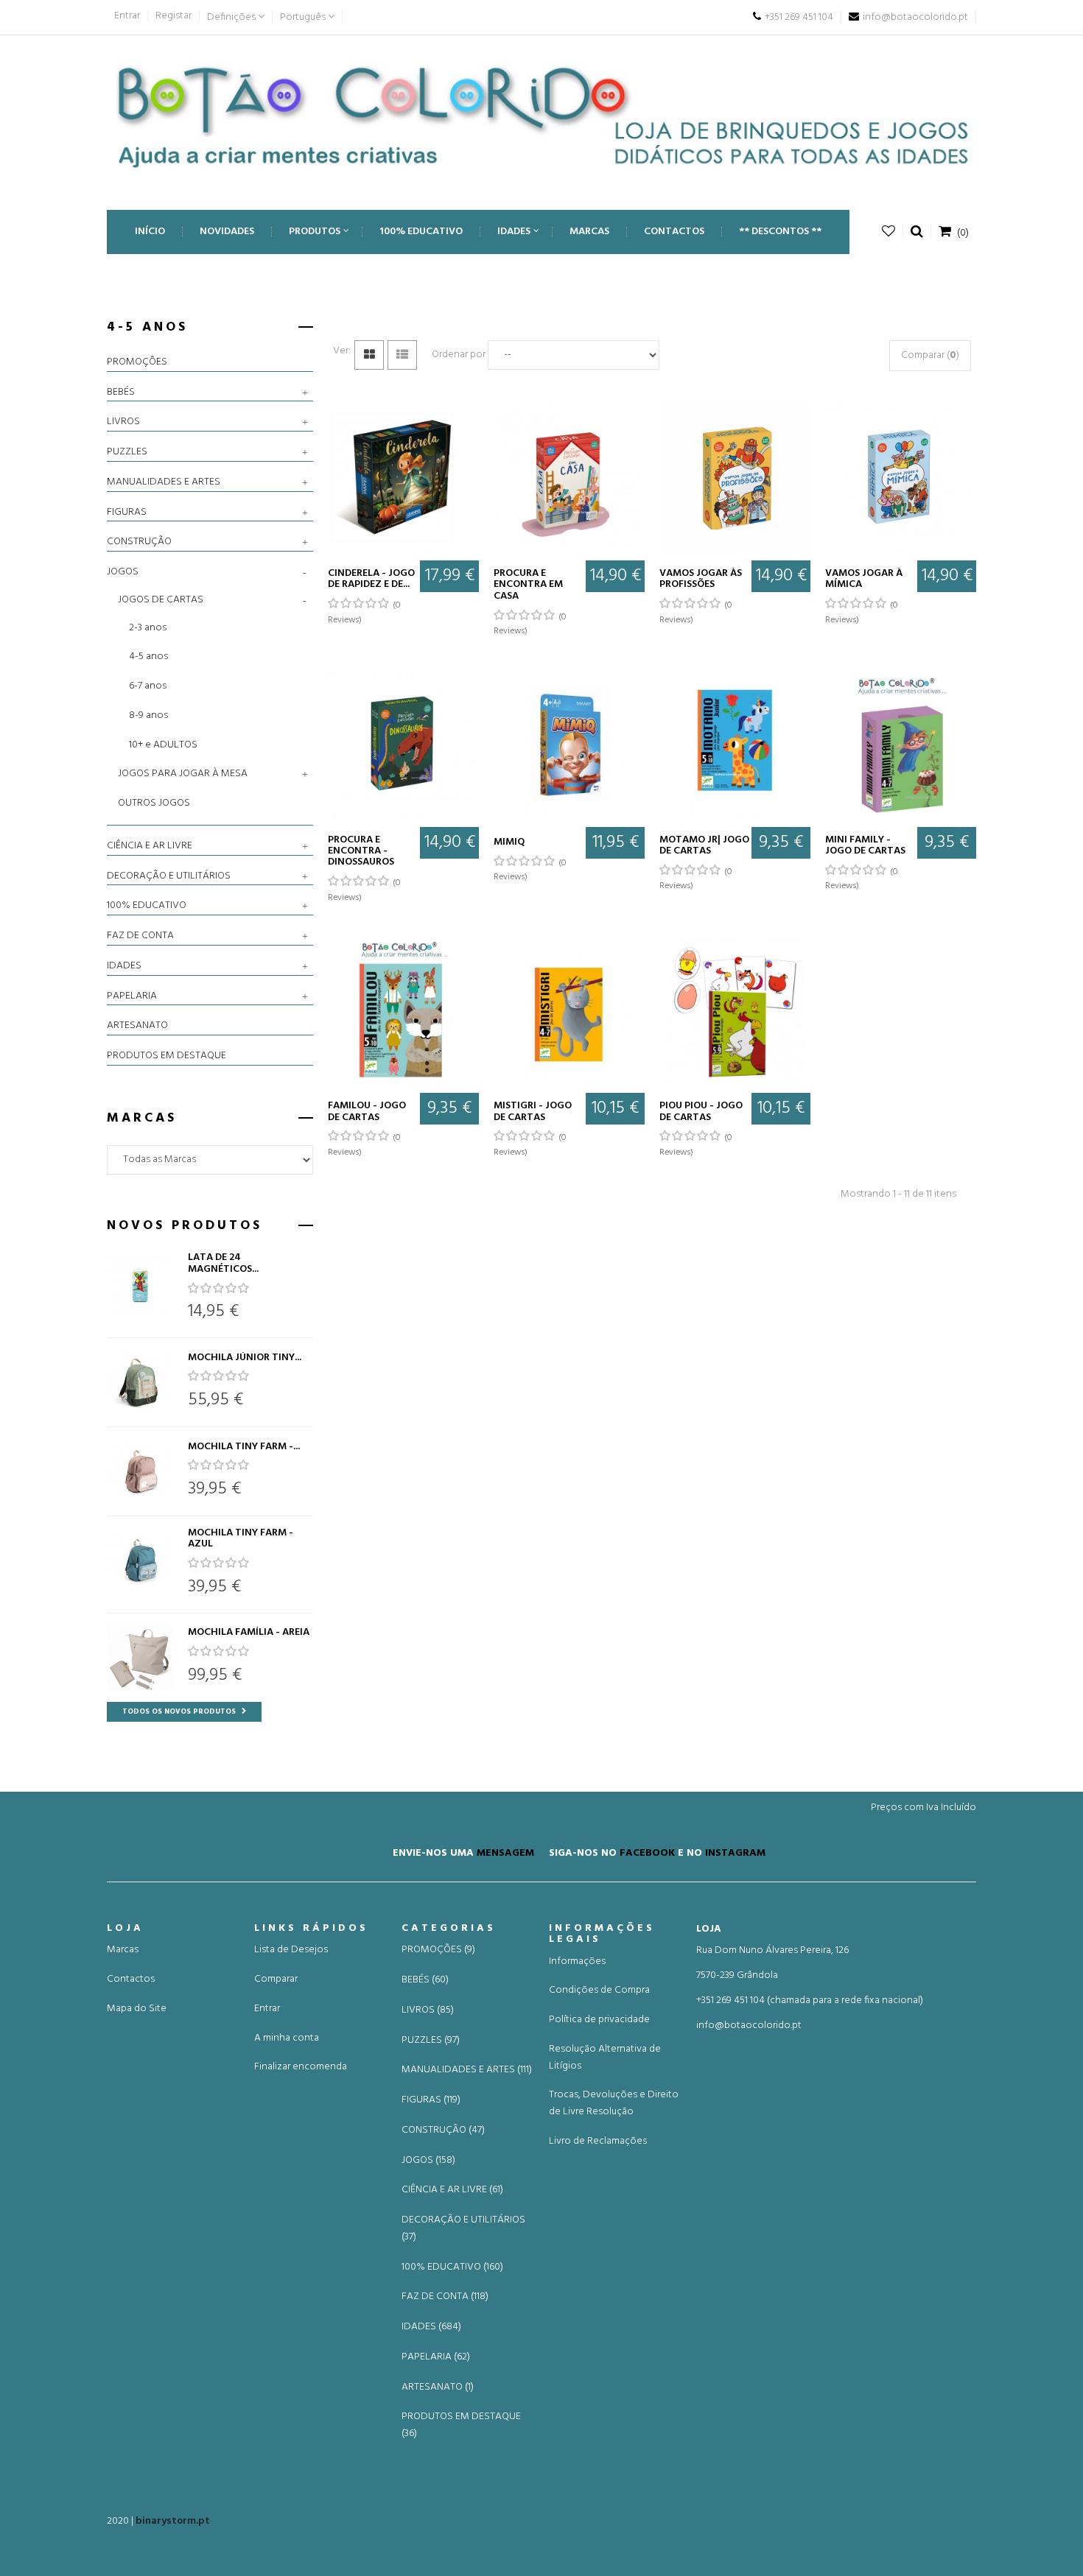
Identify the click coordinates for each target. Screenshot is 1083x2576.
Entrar (127, 16)
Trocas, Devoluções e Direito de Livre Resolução (614, 2103)
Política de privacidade (599, 2020)
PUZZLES (127, 452)
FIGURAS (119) (431, 2100)
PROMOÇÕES (137, 362)
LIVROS (123, 422)
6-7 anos (148, 686)
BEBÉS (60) (425, 1980)
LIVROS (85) (428, 2010)
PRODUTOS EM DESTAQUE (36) (461, 2425)
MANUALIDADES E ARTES (164, 482)
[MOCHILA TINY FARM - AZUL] (140, 1560)
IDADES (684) (431, 2327)
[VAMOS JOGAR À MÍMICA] (901, 478)
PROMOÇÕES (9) (438, 1950)
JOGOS (123, 572)
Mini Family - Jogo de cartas (865, 846)
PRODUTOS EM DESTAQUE (167, 1056)
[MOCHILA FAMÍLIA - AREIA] (140, 1658)
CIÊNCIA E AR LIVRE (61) (452, 2190)
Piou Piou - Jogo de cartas (701, 1112)
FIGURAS (127, 513)
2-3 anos (148, 628)
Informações (577, 1961)
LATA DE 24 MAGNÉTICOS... (223, 1263)
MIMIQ (509, 842)
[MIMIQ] (569, 744)
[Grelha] (369, 355)
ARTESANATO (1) (438, 2387)
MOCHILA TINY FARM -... (244, 1447)
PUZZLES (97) (431, 2041)
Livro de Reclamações (598, 2141)
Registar (174, 16)
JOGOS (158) (428, 2161)
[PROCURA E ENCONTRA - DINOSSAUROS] (403, 744)
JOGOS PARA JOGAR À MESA (183, 774)
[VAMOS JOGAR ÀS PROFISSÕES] (735, 478)
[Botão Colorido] (541, 115)
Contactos (131, 1979)
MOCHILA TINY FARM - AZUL (241, 1539)
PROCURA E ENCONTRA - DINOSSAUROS (361, 851)
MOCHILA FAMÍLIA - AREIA (249, 1632)
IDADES (124, 966)
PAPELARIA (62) (436, 2357)
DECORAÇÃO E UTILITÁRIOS (169, 876)
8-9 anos (148, 715)
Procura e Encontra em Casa (528, 585)
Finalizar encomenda (301, 2067)
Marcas (123, 1950)
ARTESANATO (137, 1026)
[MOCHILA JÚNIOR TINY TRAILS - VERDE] (140, 1382)
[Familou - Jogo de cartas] (403, 1010)
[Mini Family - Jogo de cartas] (901, 744)
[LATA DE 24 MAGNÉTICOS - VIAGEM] (140, 1285)
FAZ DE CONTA (140, 936)
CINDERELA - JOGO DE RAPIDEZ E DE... (371, 579)
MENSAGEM (505, 1852)
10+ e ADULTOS (163, 745)
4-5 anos (148, 657)
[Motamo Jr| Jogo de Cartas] (735, 744)
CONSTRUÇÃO (139, 542)
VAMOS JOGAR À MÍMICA (864, 579)
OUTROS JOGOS (154, 803)
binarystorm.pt (173, 2521)
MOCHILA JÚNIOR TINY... (245, 1358)
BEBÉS (121, 393)
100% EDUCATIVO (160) (452, 2267)
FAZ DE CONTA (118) (445, 2297)
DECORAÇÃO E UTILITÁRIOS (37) (463, 2229)
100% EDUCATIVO (147, 906)
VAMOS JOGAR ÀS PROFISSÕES (701, 579)
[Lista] (402, 355)
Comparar (276, 1979)
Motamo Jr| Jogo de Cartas (704, 846)
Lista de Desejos (291, 1950)
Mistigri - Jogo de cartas (533, 1112)
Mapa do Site (137, 2009)
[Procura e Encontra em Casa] (569, 478)
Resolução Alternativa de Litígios (605, 2058)
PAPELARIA (132, 996)
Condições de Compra (599, 1990)
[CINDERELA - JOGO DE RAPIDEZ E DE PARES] (403, 478)
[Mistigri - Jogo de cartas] (569, 1010)
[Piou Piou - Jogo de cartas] (735, 1010)
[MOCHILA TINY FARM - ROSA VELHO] (140, 1471)
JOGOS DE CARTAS (161, 600)
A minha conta (287, 2038)
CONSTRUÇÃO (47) (443, 2130)
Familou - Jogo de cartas (367, 1112)
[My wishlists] (889, 232)
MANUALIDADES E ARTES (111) (467, 2070)
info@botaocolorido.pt (749, 2026)
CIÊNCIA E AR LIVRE (150, 846)
